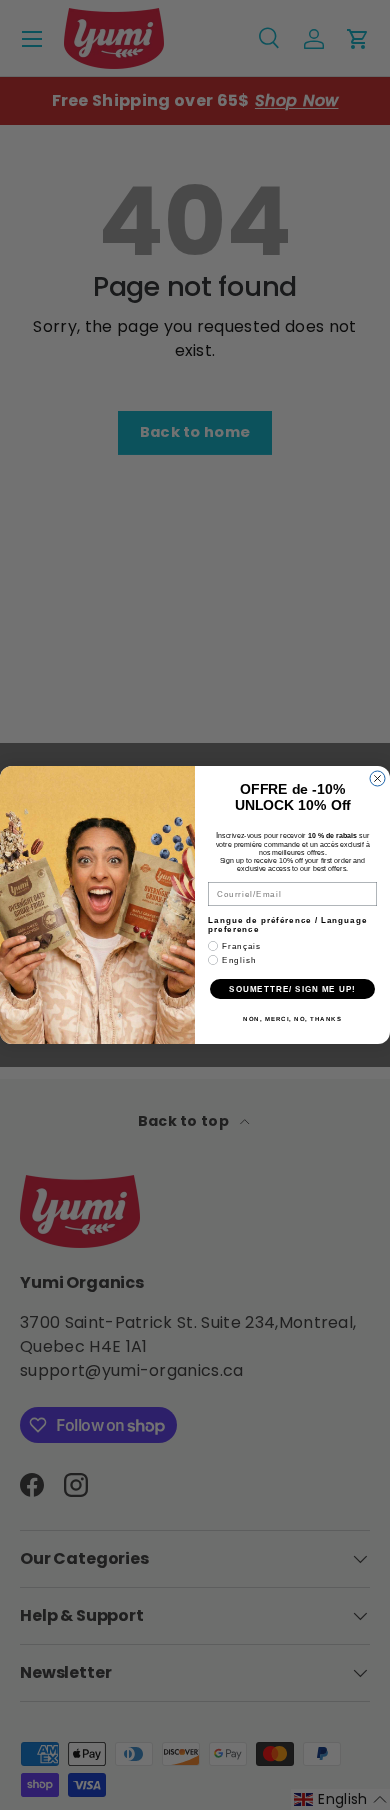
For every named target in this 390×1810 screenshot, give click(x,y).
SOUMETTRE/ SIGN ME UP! (292, 989)
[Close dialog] (377, 778)
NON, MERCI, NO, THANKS (292, 1019)
